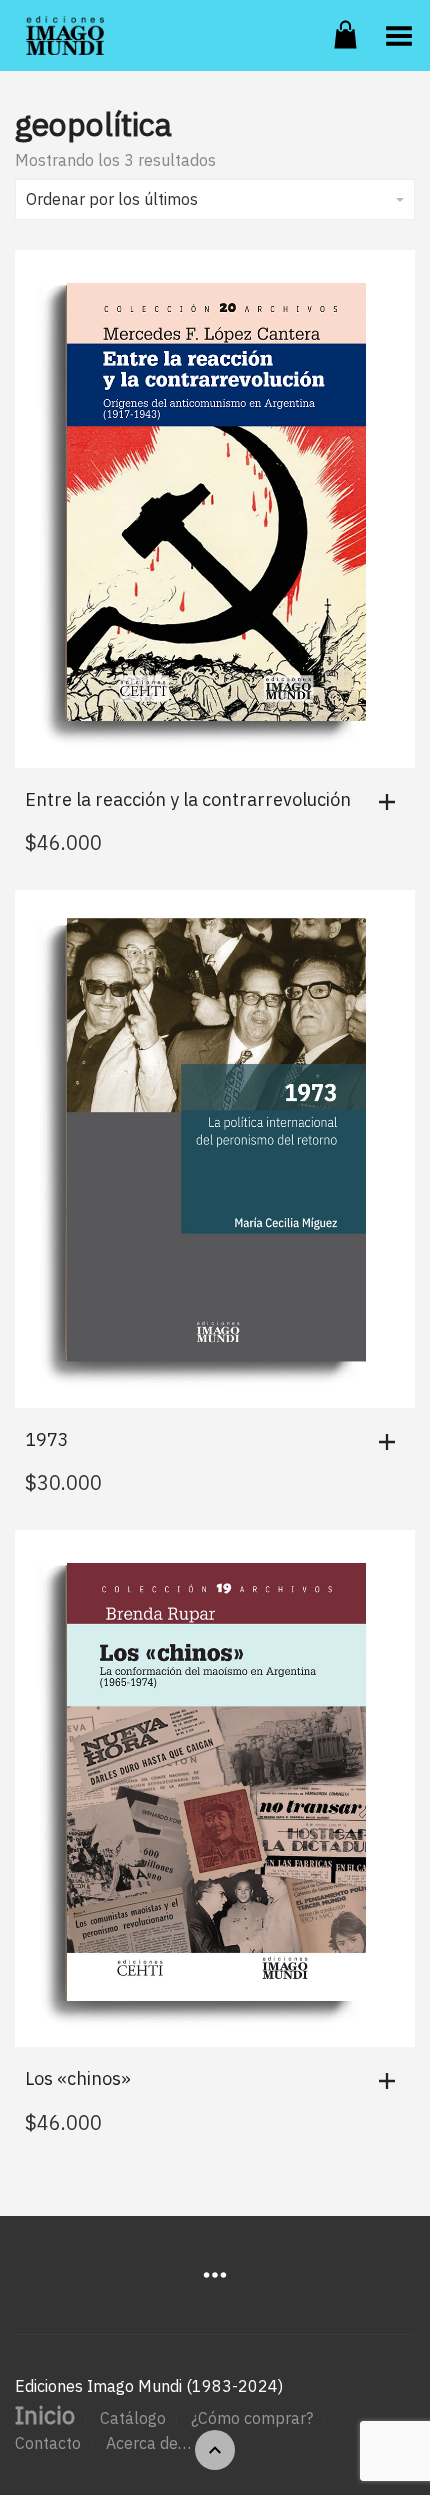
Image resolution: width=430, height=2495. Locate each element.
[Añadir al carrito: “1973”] (392, 1442)
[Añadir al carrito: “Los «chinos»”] (392, 2081)
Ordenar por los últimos (112, 199)
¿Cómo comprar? (252, 2418)
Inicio (45, 2415)
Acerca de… (148, 2443)
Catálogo (133, 2418)
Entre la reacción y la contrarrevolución (188, 799)
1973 (47, 1439)
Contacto (48, 2443)
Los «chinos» (78, 2078)
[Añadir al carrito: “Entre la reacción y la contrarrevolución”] (392, 802)
